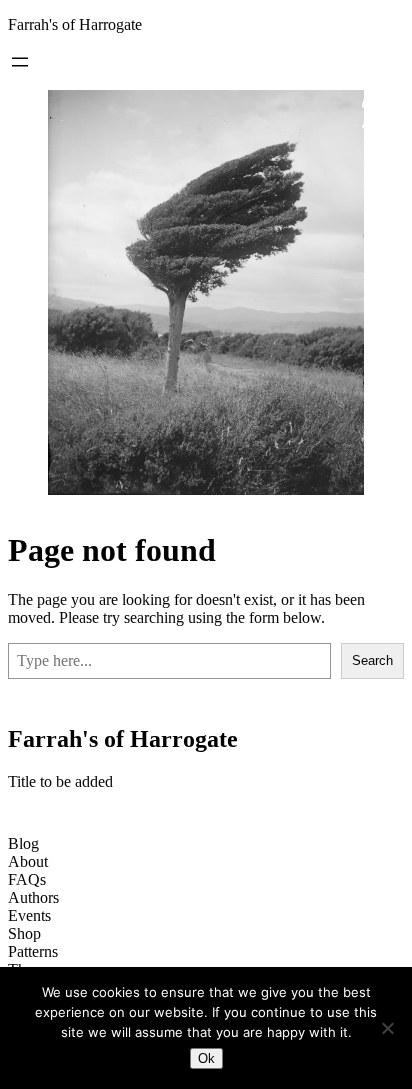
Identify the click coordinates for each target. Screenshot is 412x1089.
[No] (387, 1028)
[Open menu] (20, 62)
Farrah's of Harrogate (75, 24)
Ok (206, 1058)
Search (372, 660)
